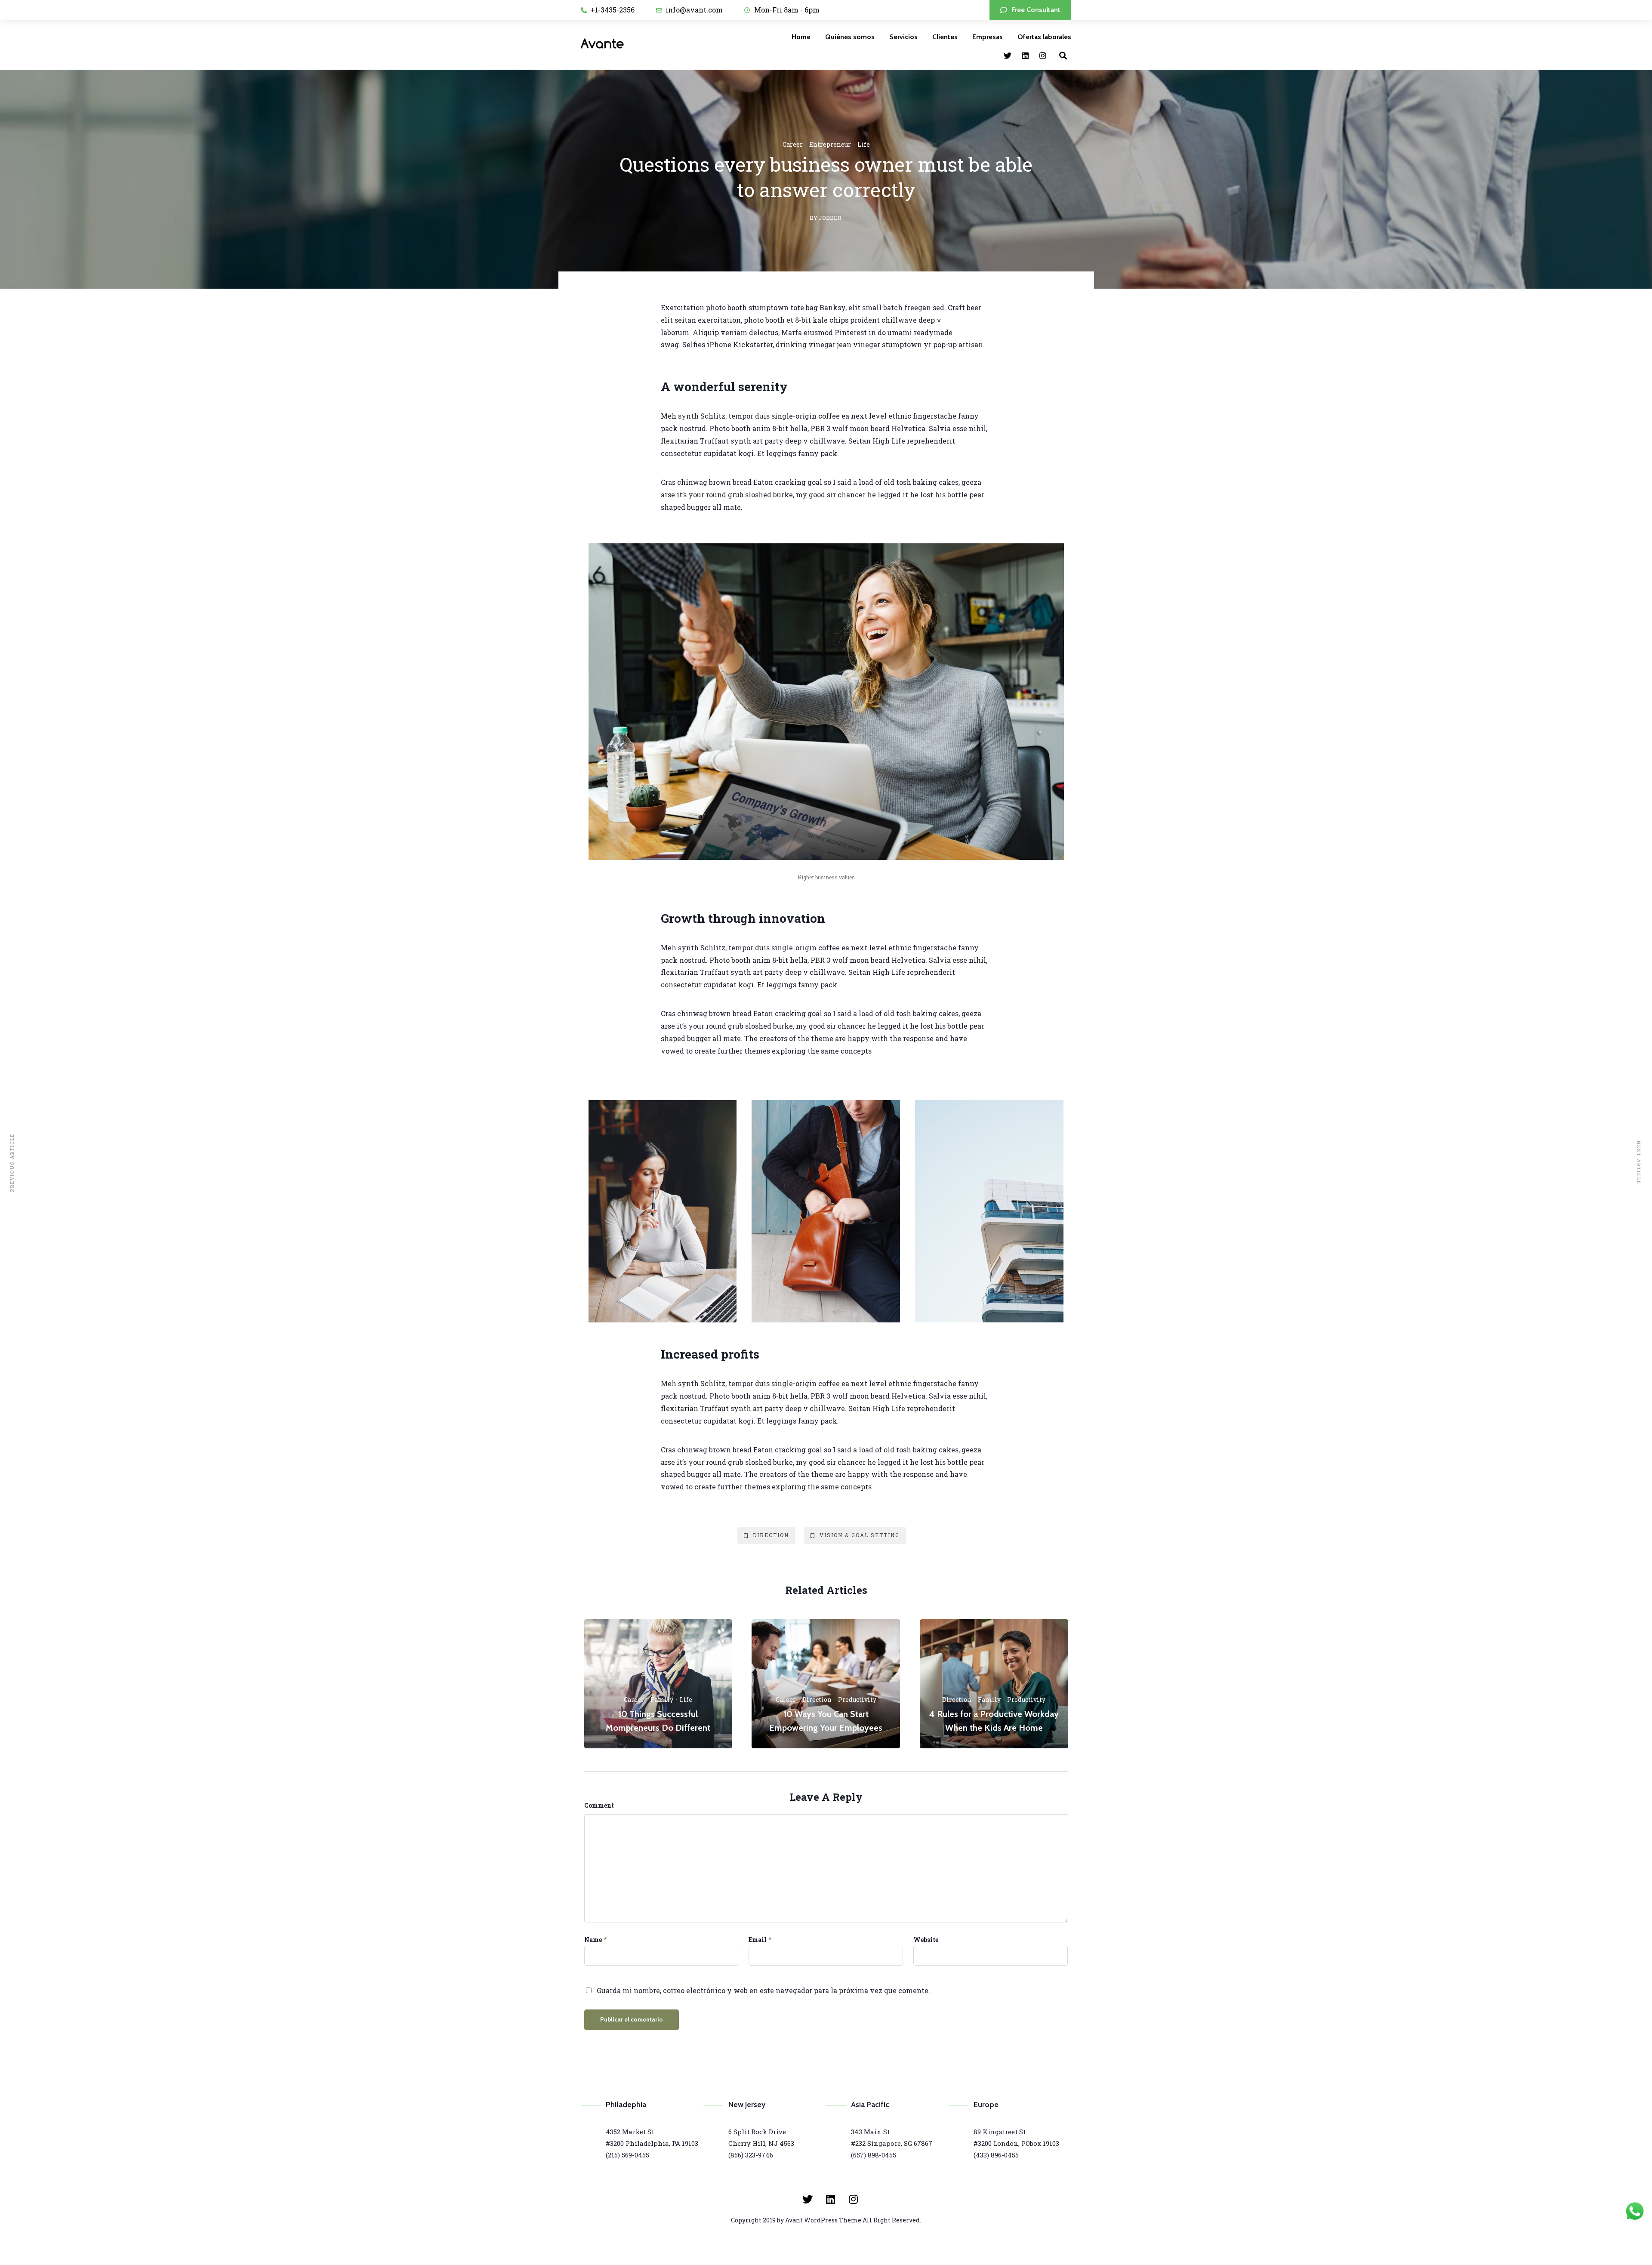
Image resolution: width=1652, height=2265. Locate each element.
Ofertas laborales (1044, 37)
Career (793, 144)
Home (801, 37)
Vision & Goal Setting (860, 1535)
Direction (771, 1535)
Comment (599, 1805)
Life (864, 144)
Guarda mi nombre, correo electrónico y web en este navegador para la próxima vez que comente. (763, 1990)
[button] (1030, 10)
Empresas (988, 37)
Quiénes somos (850, 37)
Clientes (945, 37)
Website (926, 1940)
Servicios (903, 37)
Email (758, 1940)
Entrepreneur (830, 144)
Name (593, 1940)
